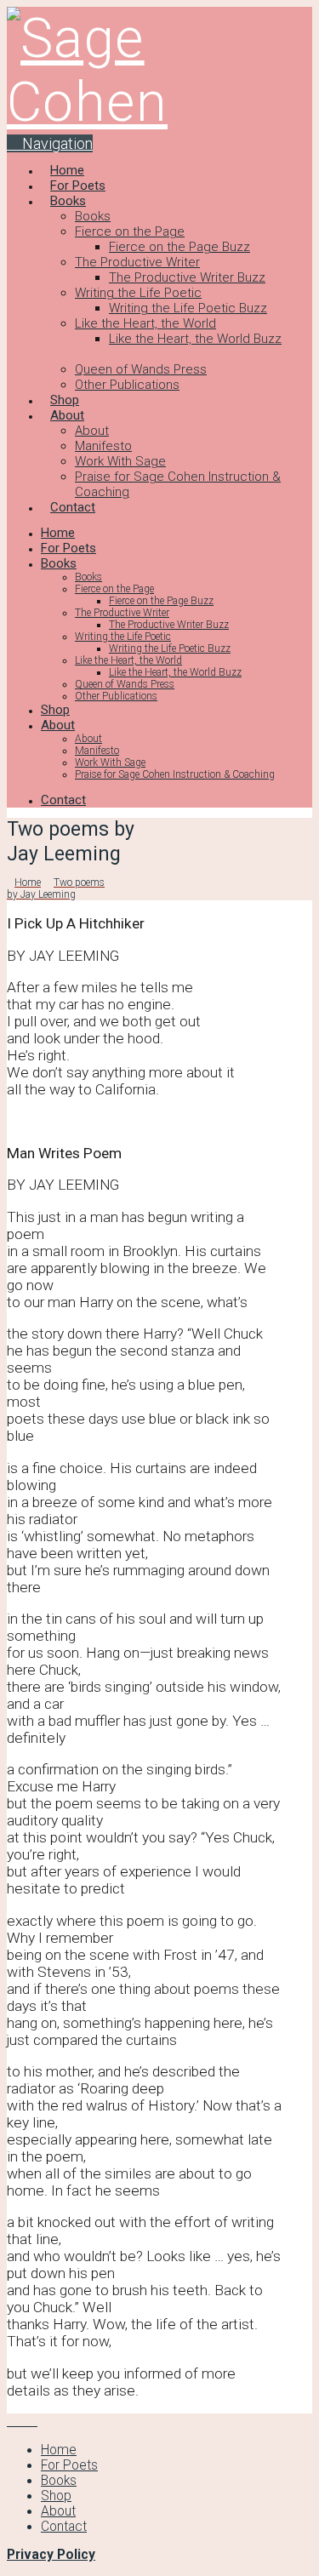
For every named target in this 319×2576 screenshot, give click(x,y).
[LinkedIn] (22, 2421)
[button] (50, 143)
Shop (56, 2496)
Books (59, 2481)
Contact (64, 2527)
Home (59, 2450)
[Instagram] (32, 2421)
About (58, 2511)
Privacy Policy (51, 2555)
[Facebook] (12, 2421)
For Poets (69, 2465)
